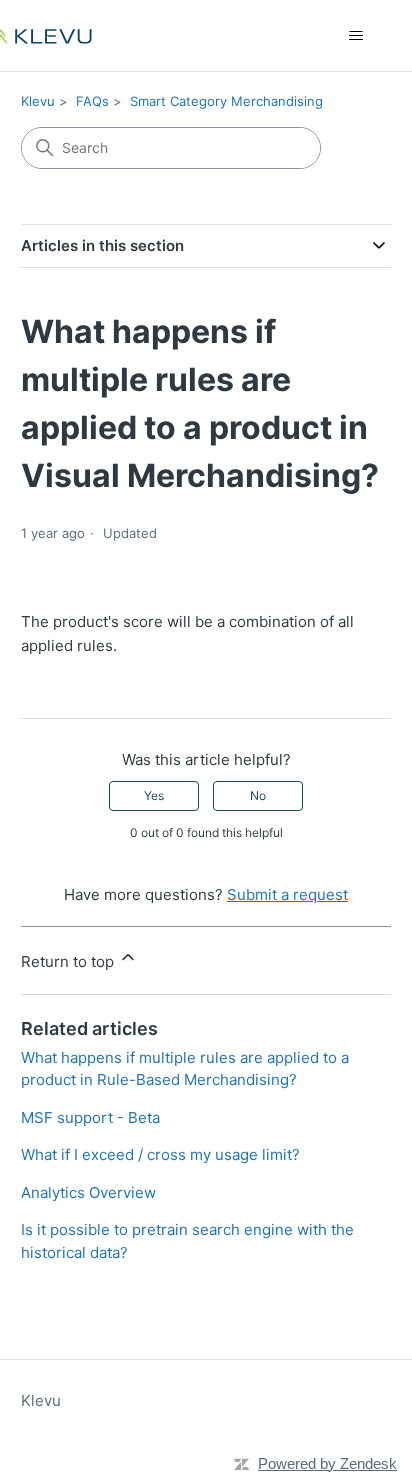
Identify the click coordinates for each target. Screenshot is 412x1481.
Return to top (69, 961)
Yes (154, 795)
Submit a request (287, 894)
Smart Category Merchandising (226, 101)
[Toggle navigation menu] (355, 36)
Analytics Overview (88, 1192)
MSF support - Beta (90, 1117)
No (258, 795)
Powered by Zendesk (327, 1463)
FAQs (92, 101)
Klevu (38, 101)
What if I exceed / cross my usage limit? (160, 1154)
